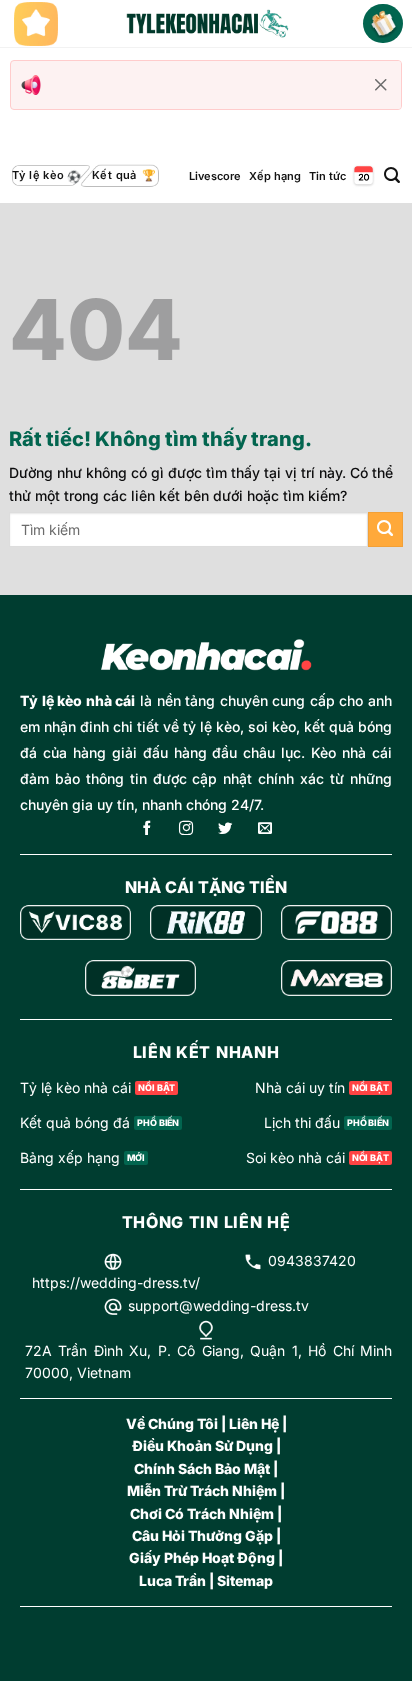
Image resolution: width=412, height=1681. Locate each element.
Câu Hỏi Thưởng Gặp (202, 1535)
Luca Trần (172, 1580)
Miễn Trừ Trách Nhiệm (202, 1490)
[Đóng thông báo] (381, 85)
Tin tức (327, 176)
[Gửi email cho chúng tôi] (265, 829)
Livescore (215, 176)
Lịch (362, 175)
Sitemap (245, 1580)
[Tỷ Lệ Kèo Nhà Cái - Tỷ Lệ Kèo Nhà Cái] (206, 24)
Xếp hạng (275, 176)
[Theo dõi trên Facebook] (147, 829)
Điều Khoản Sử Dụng (202, 1445)
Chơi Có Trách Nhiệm (202, 1513)
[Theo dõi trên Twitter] (225, 829)
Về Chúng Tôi (172, 1423)
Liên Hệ (254, 1423)
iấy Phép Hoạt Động (207, 1557)
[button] (392, 175)
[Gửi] (385, 529)
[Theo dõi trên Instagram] (186, 829)
